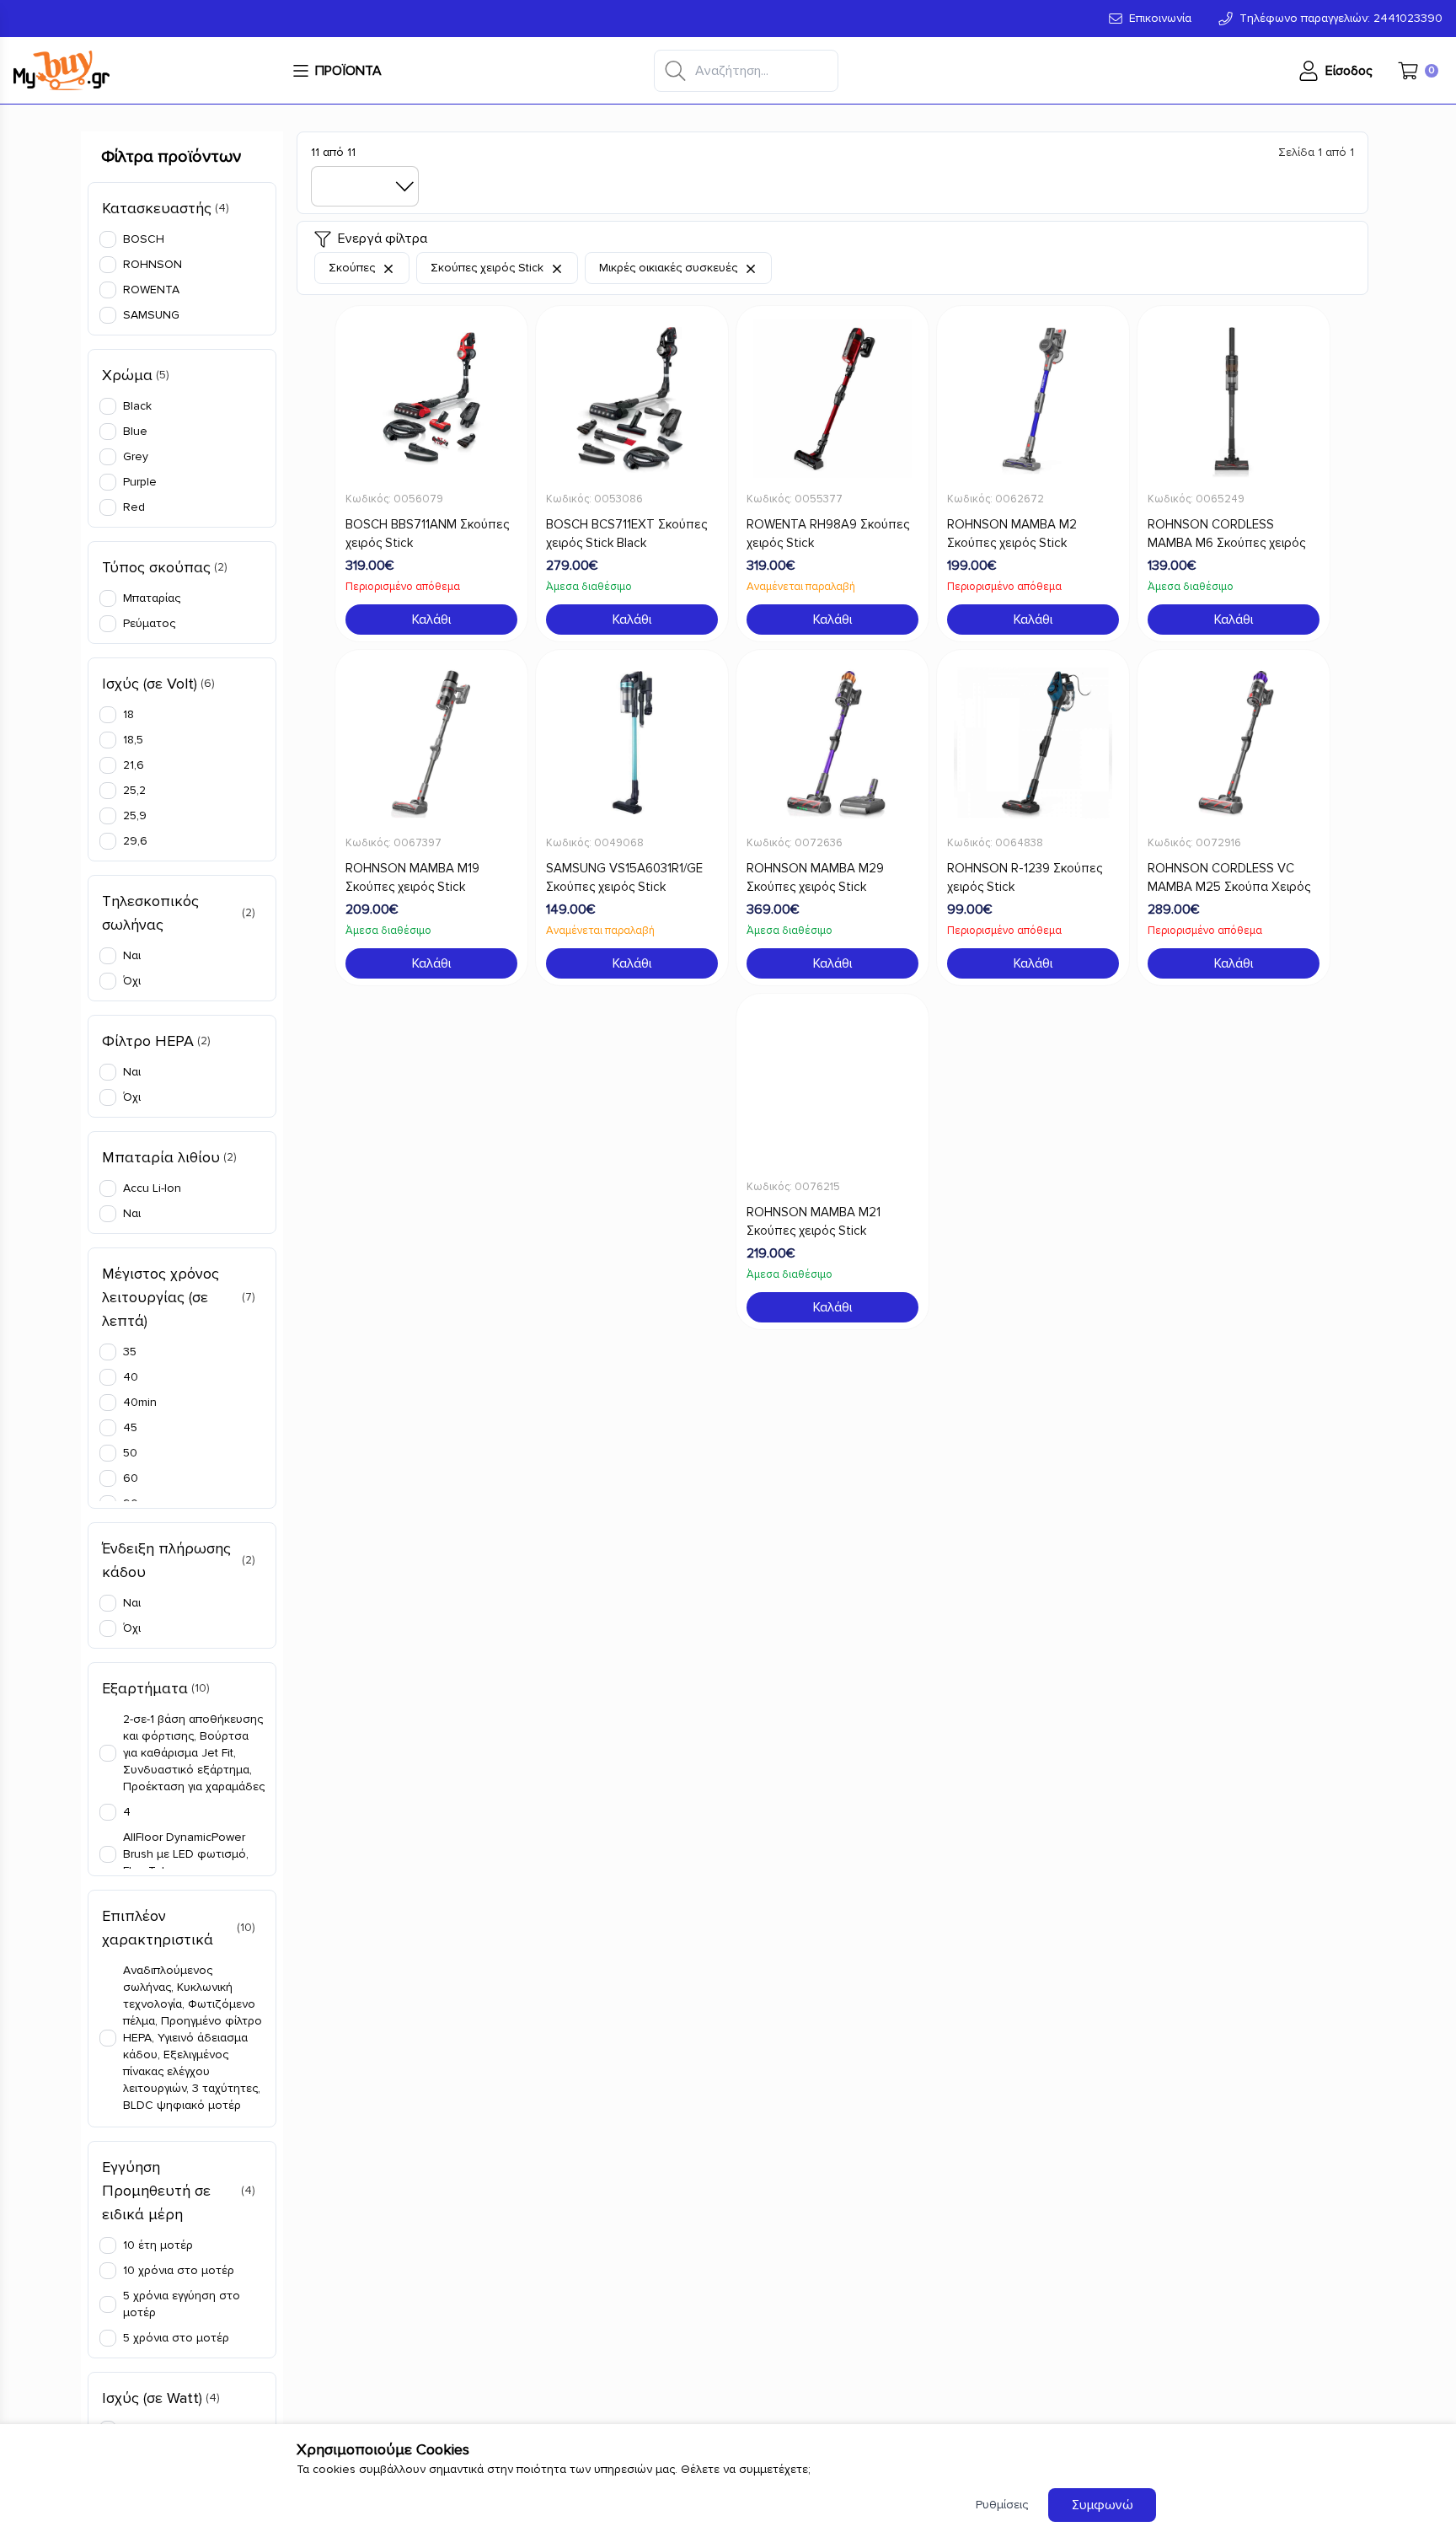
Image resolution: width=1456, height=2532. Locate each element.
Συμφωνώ (1103, 2505)
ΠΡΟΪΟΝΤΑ (348, 71)
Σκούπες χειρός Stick (489, 268)
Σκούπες (353, 268)
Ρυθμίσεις (1002, 2505)
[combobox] (365, 186)
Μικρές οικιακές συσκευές (670, 268)
